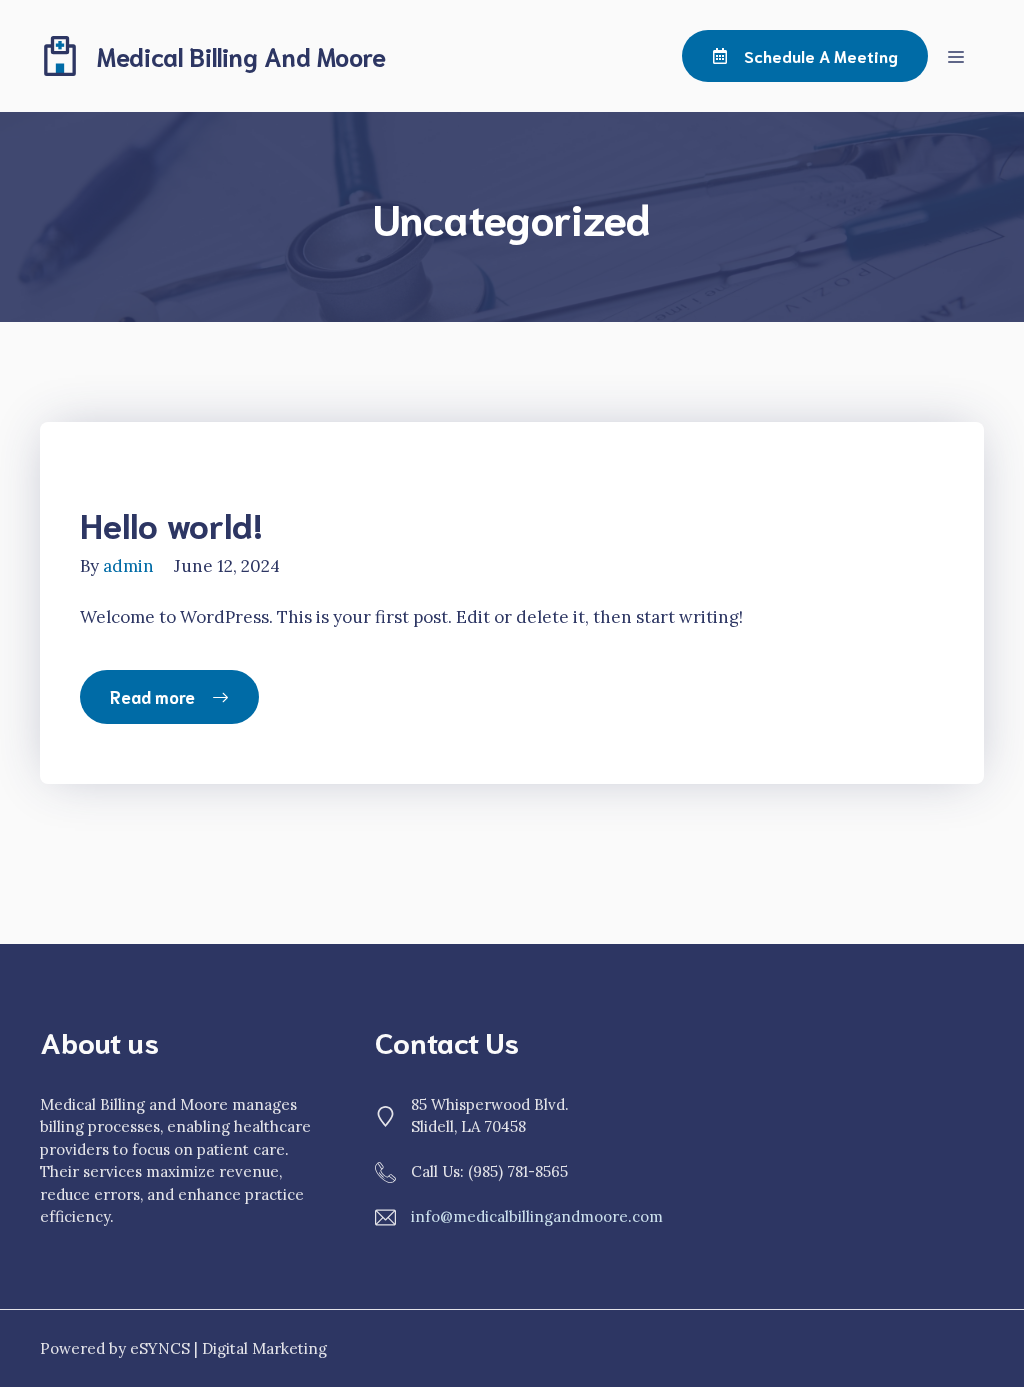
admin (128, 566)
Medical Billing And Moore (241, 55)
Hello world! (171, 523)
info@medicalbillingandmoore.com (537, 1216)
